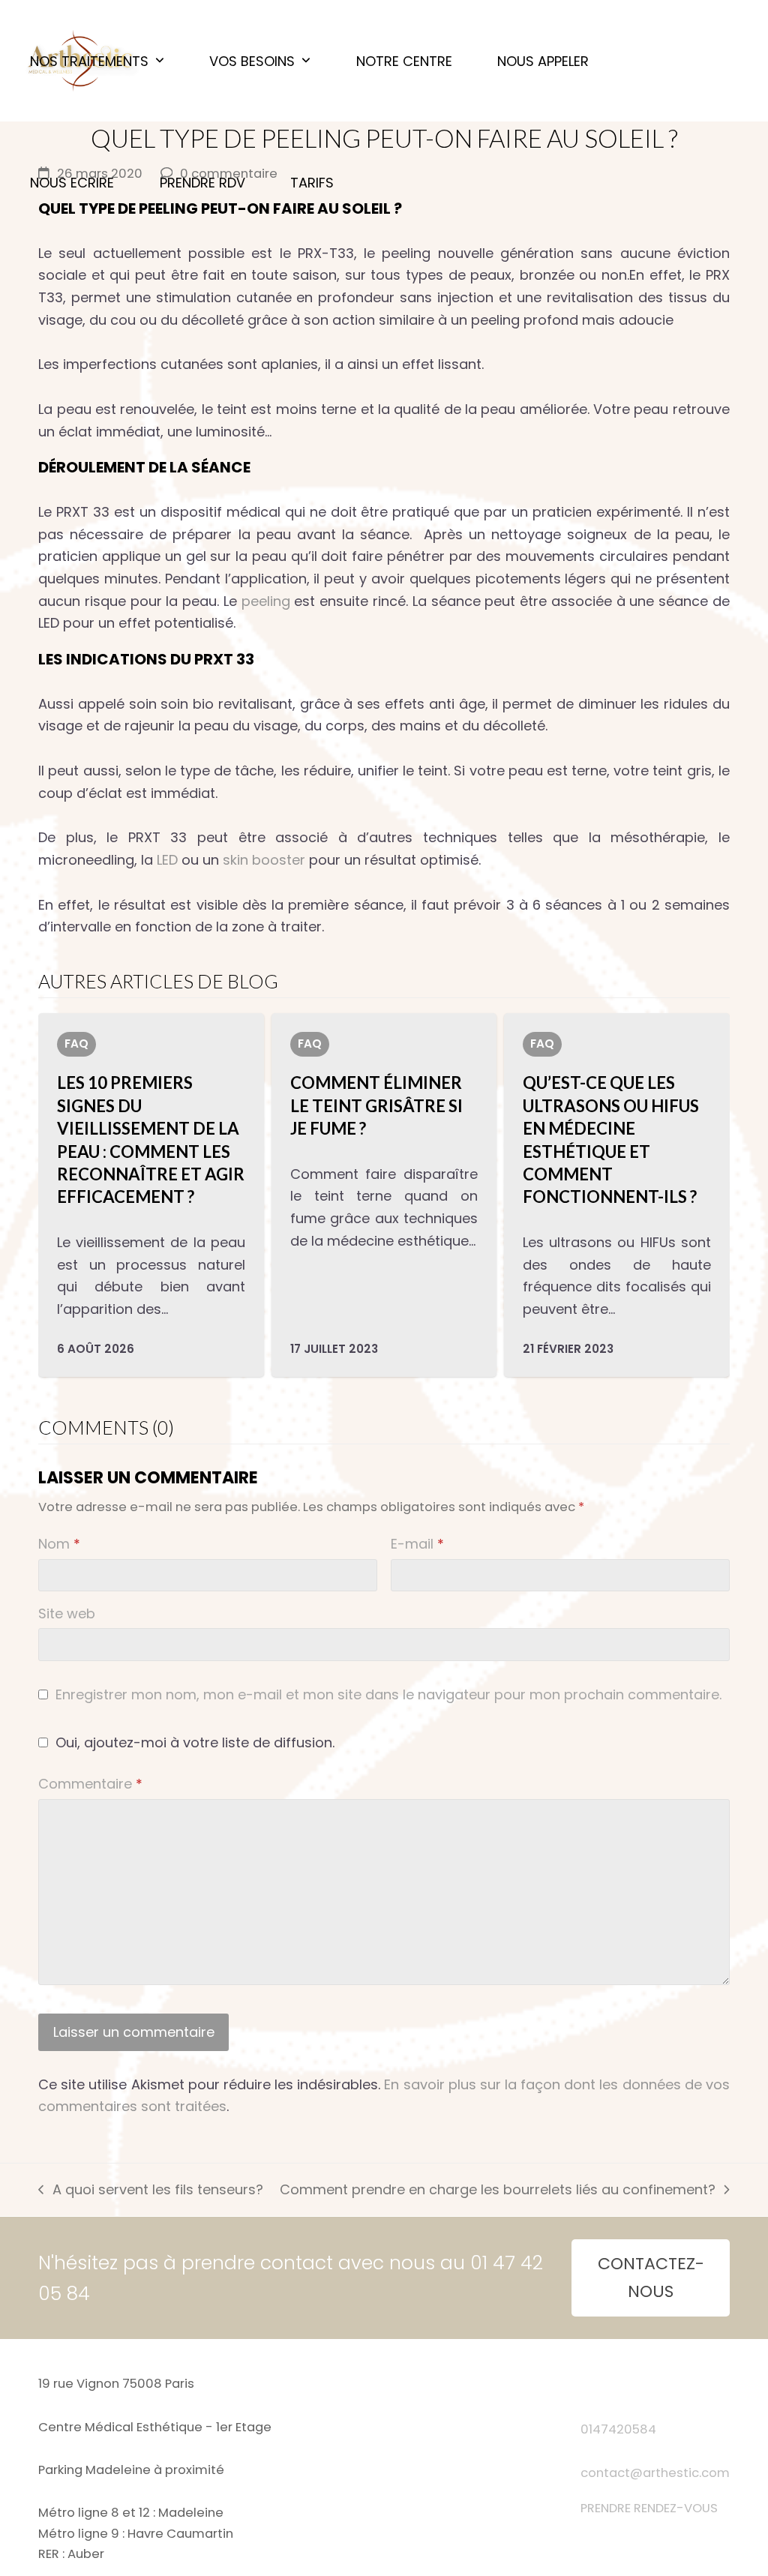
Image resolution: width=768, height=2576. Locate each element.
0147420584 (618, 2429)
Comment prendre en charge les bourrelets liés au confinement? (498, 2191)
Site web (67, 1613)
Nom (59, 1544)
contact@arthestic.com (655, 2473)
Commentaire (90, 1784)
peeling (266, 601)
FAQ (76, 1044)
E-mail (417, 1544)
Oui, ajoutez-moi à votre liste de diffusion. (193, 1742)
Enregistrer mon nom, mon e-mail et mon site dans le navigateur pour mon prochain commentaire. (388, 1694)
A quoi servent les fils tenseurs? (150, 2191)
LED (167, 860)
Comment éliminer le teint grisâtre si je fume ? (376, 1105)
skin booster (264, 860)
